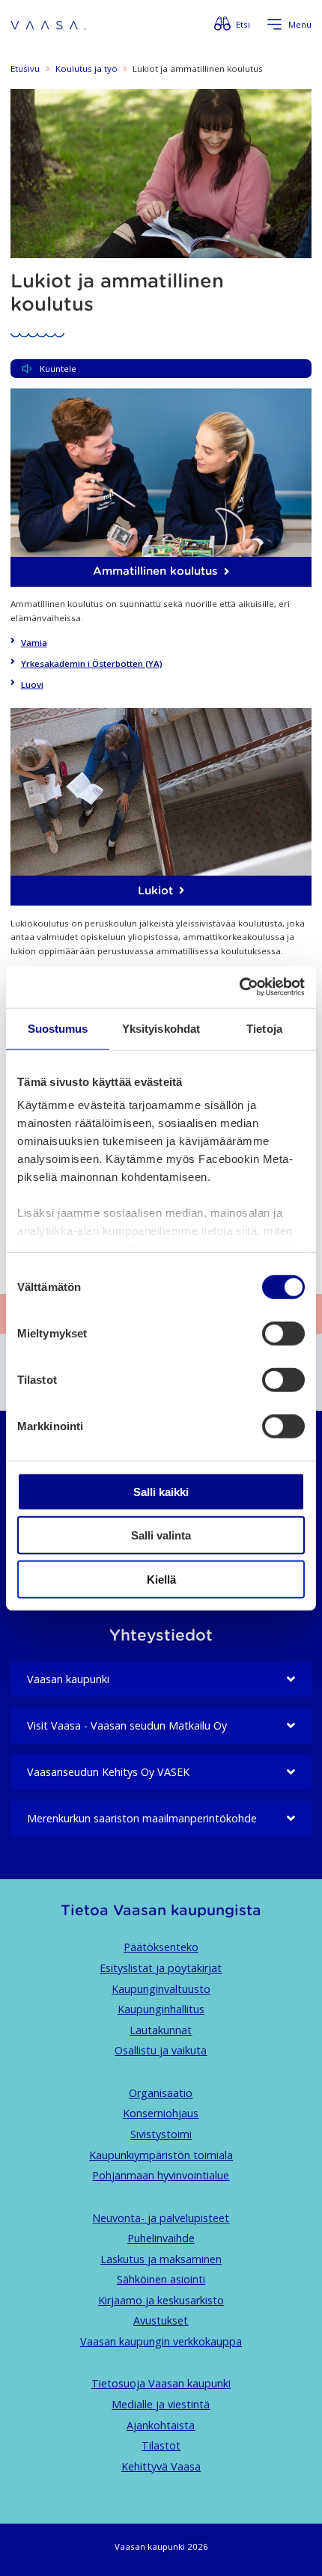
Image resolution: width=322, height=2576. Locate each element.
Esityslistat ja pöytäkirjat (161, 1968)
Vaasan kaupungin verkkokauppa (161, 2341)
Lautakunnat (161, 2030)
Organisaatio (161, 2093)
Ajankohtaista (161, 2425)
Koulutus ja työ (86, 68)
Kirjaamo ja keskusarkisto (161, 2300)
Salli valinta (161, 1535)
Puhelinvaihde (161, 2238)
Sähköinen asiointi (161, 2279)
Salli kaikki (161, 1491)
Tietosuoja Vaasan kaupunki (161, 2383)
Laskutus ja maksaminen (161, 2259)
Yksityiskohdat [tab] (161, 1028)
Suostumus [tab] (58, 1028)
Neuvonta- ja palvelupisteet (161, 2218)
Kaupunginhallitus (161, 2009)
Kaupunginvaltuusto (161, 1989)
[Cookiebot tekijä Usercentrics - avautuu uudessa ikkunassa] (239, 987)
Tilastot (161, 2445)
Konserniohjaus (161, 2113)
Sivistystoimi (161, 2134)
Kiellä (161, 1579)
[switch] (283, 1333)
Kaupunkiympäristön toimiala (161, 2155)
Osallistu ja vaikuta (161, 2050)
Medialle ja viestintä (161, 2404)
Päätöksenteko (161, 1947)
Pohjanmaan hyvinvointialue (161, 2175)
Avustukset (161, 2320)
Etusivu (25, 68)
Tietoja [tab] (264, 1028)
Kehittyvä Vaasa (161, 2466)
